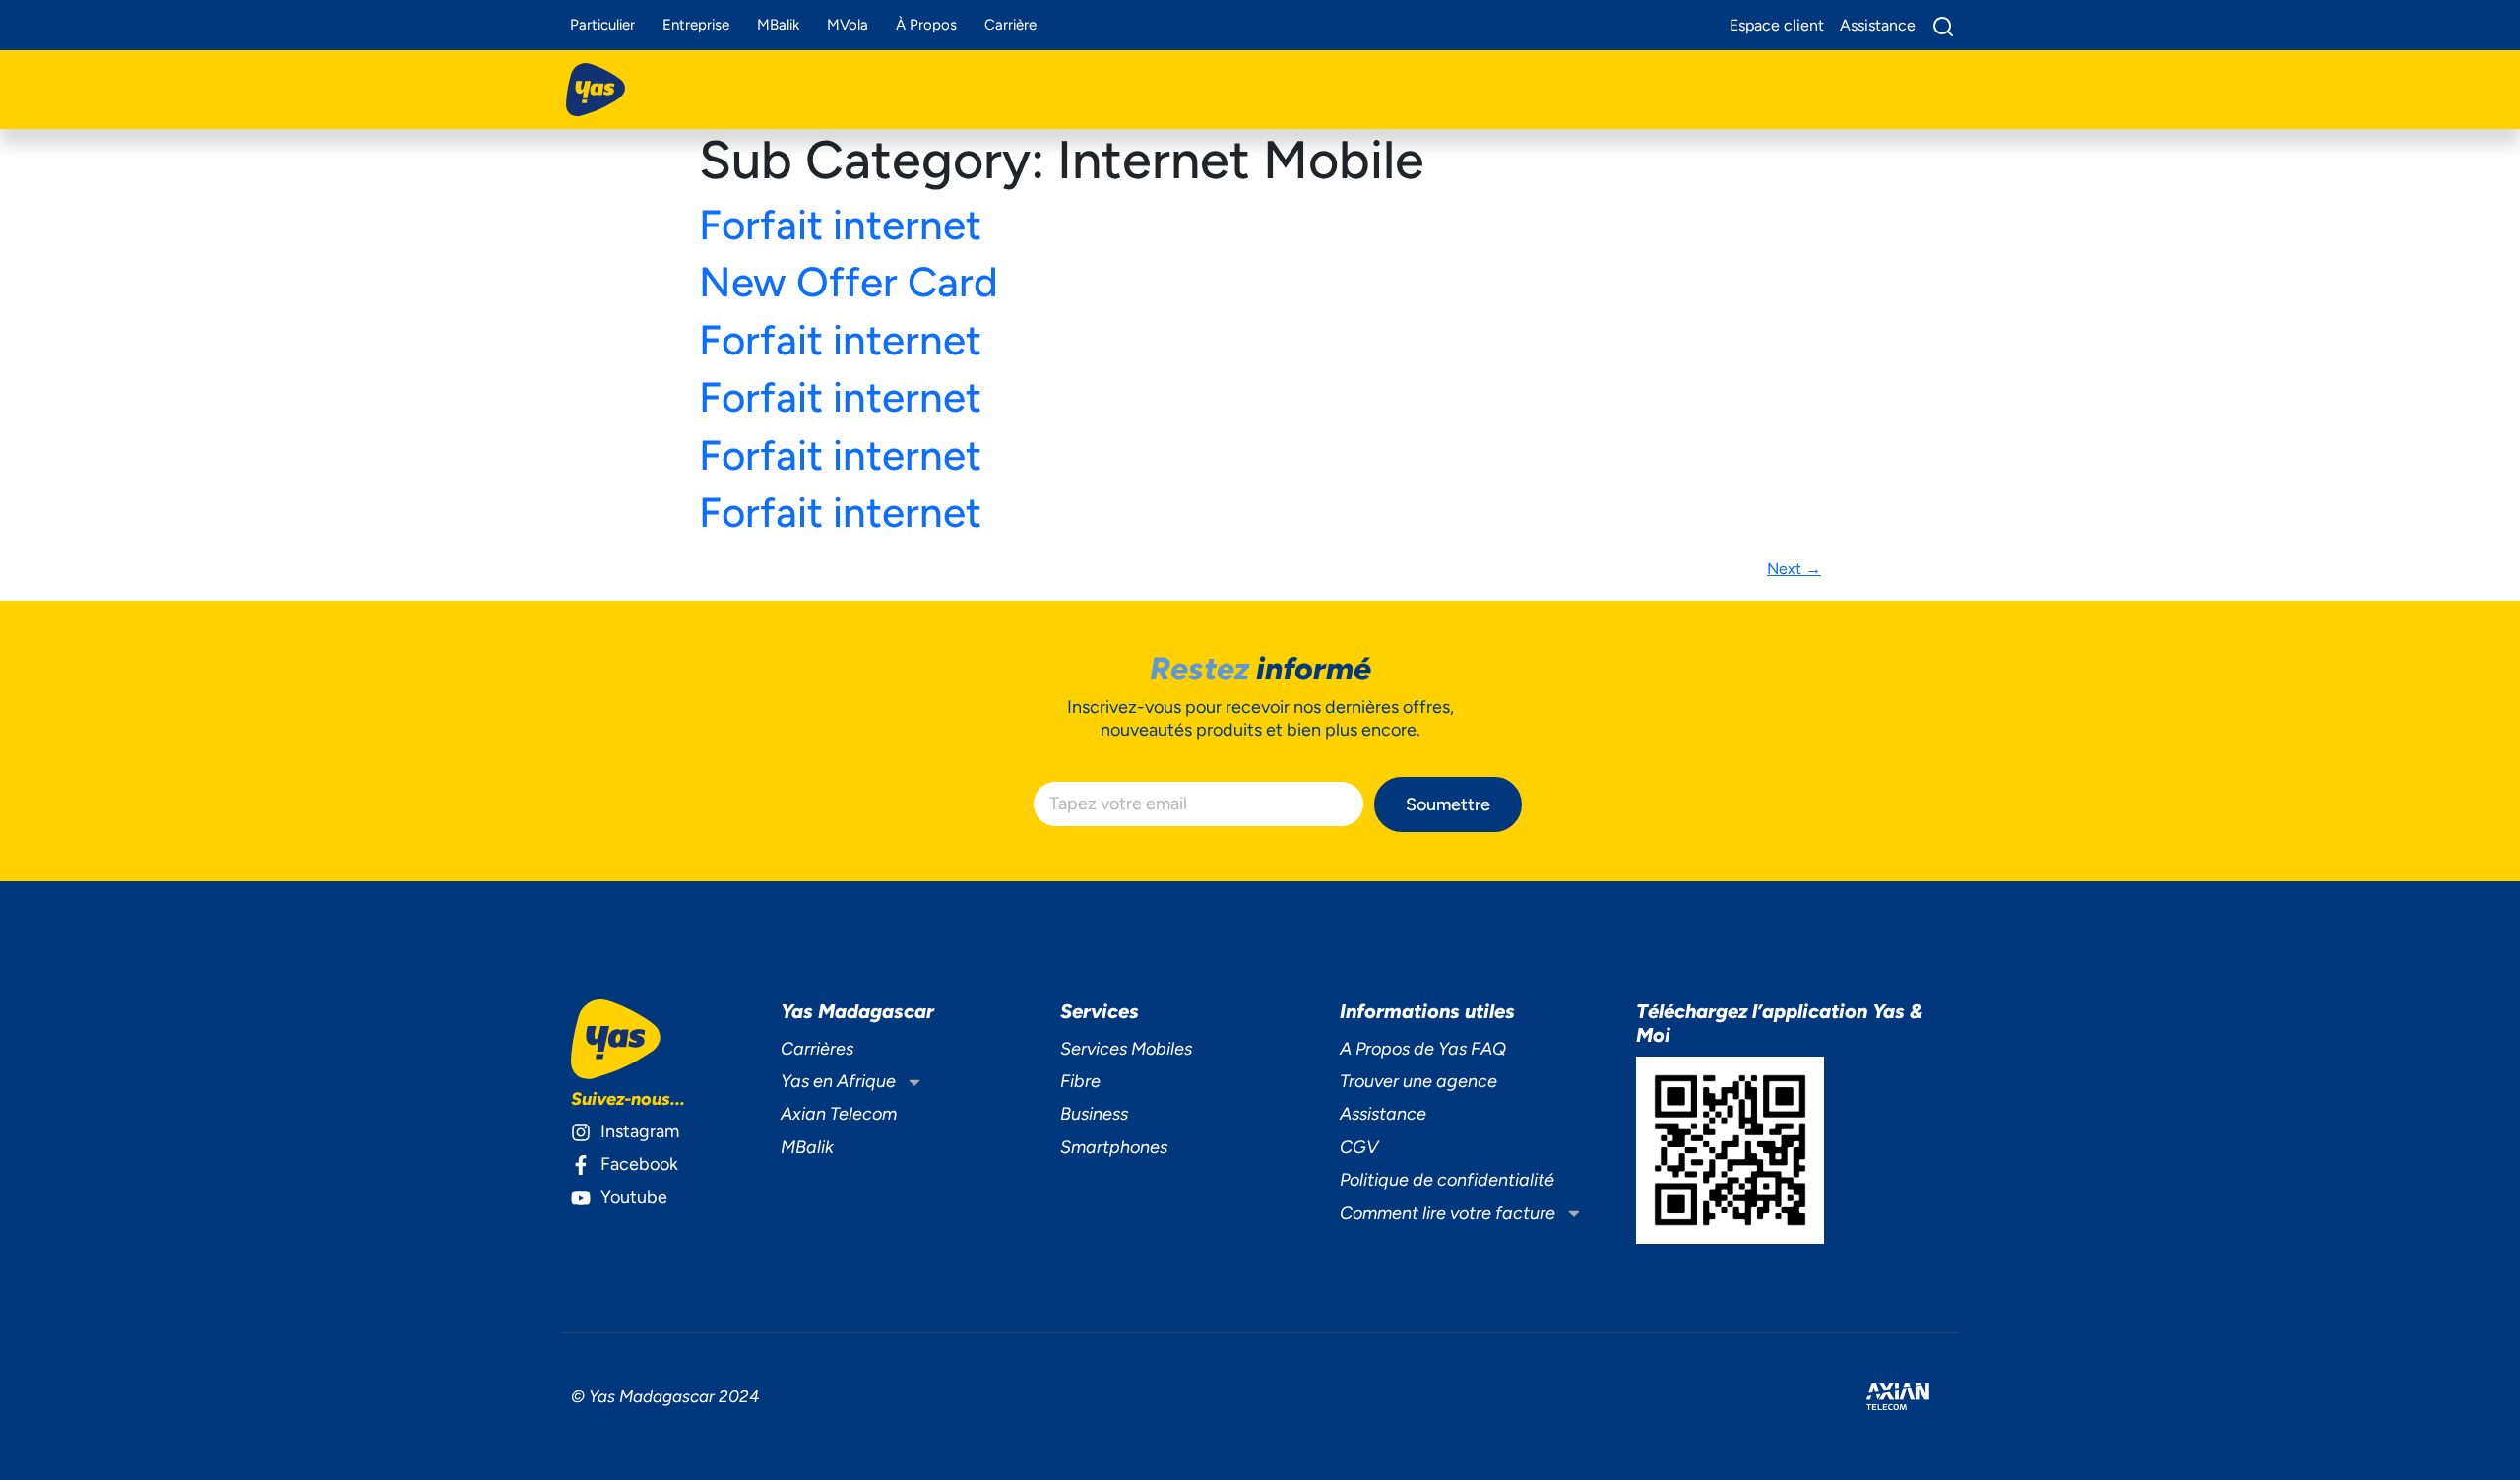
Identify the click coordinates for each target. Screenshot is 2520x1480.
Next (1794, 569)
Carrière (1010, 25)
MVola (848, 25)
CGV (1359, 1147)
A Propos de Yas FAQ (1423, 1049)
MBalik (778, 25)
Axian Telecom (839, 1114)
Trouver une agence (1418, 1081)
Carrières (817, 1049)
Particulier (602, 25)
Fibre (1080, 1081)
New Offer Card (849, 282)
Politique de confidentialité (1447, 1180)
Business (1094, 1114)
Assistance (1383, 1114)
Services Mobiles (1126, 1049)
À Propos (926, 25)
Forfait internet (840, 225)
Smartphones (1114, 1147)
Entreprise (696, 25)
